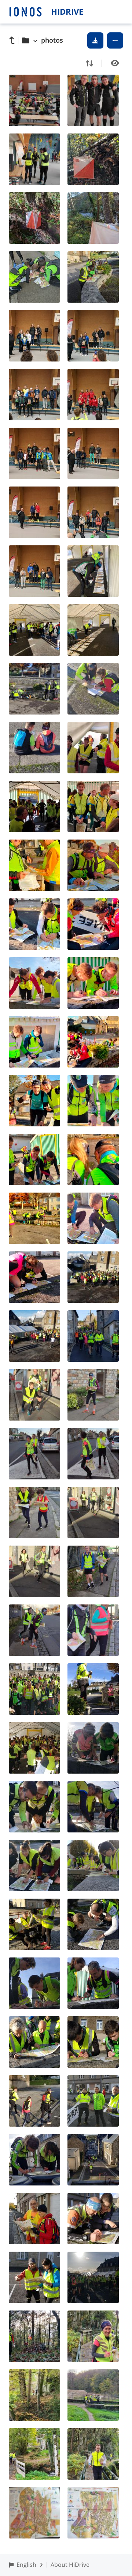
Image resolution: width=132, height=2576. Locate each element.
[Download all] (95, 40)
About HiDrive (70, 2565)
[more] (115, 40)
